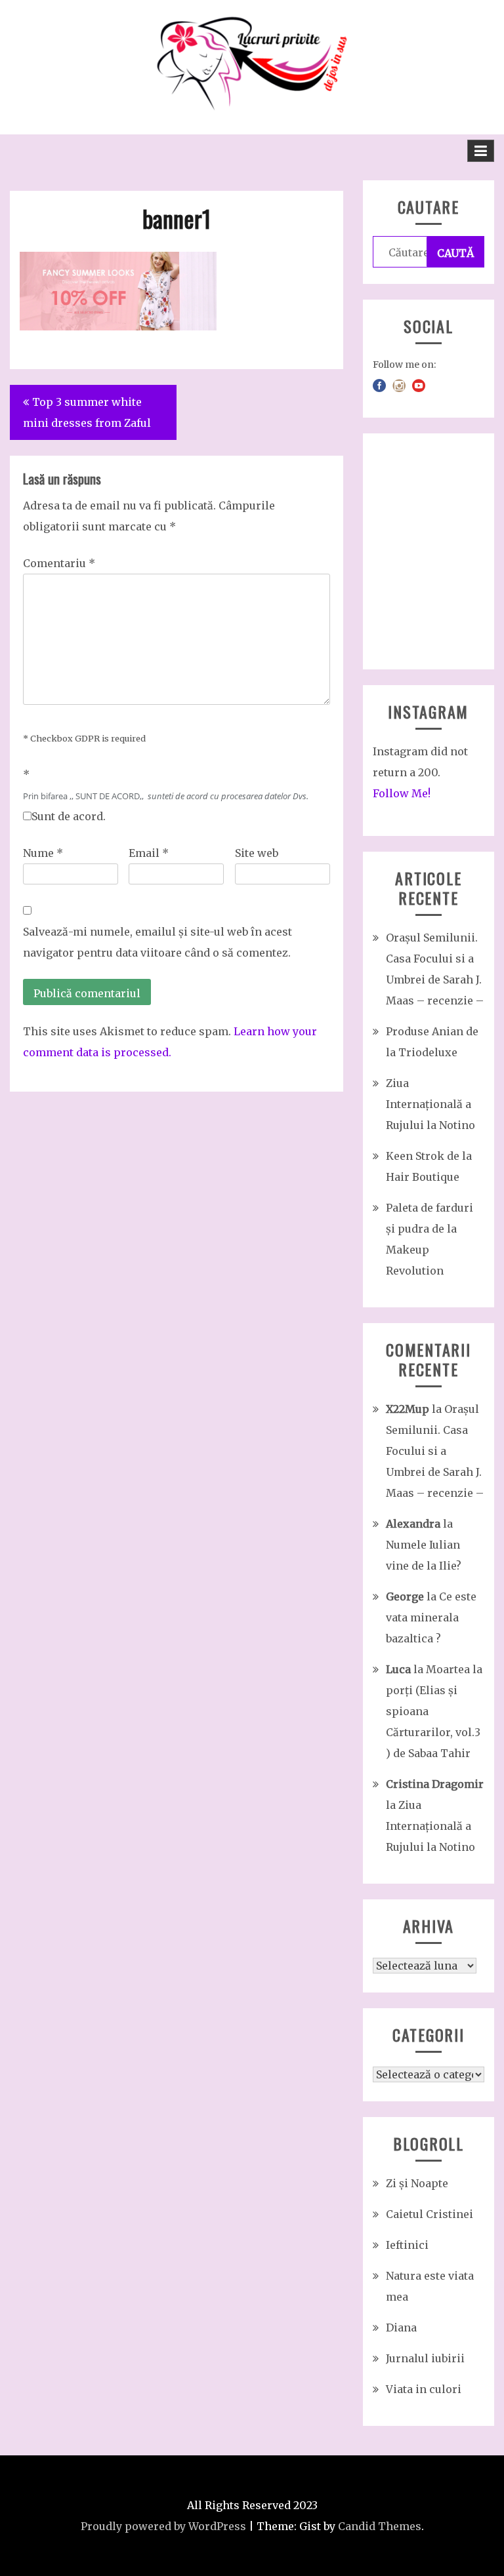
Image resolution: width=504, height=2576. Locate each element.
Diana (401, 2328)
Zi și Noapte (417, 2183)
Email (149, 853)
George (405, 1596)
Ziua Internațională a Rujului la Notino (430, 1104)
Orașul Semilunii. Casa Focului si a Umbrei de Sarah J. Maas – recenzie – (435, 1451)
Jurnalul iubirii (425, 2358)
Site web (257, 853)
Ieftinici (407, 2245)
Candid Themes (380, 2526)
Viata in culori (424, 2389)
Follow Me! (402, 793)
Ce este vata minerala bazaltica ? (431, 1617)
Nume (43, 853)
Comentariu (59, 563)
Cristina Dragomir (435, 1784)
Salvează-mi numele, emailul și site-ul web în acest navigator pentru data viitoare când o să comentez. (157, 942)
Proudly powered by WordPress (163, 2526)
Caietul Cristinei (430, 2214)
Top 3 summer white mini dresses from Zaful (87, 412)
